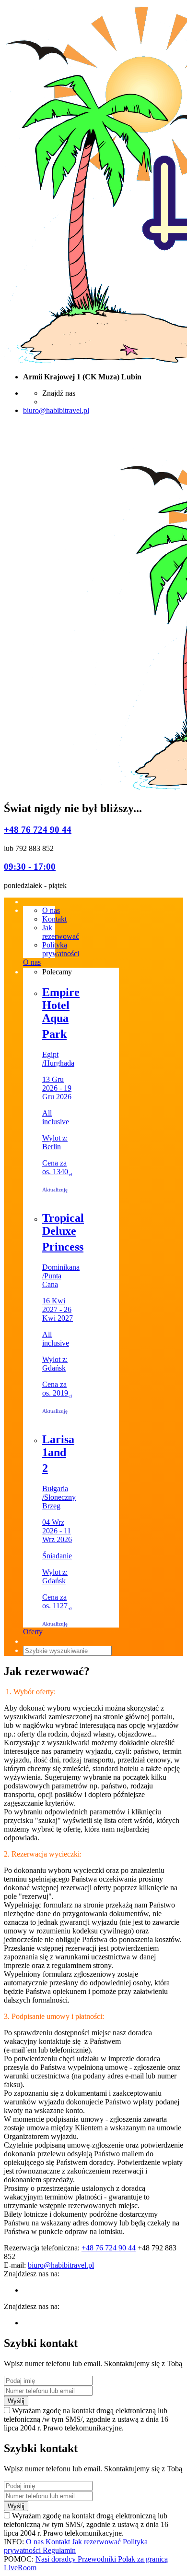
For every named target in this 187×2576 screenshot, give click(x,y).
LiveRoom (20, 2568)
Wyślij (16, 2401)
